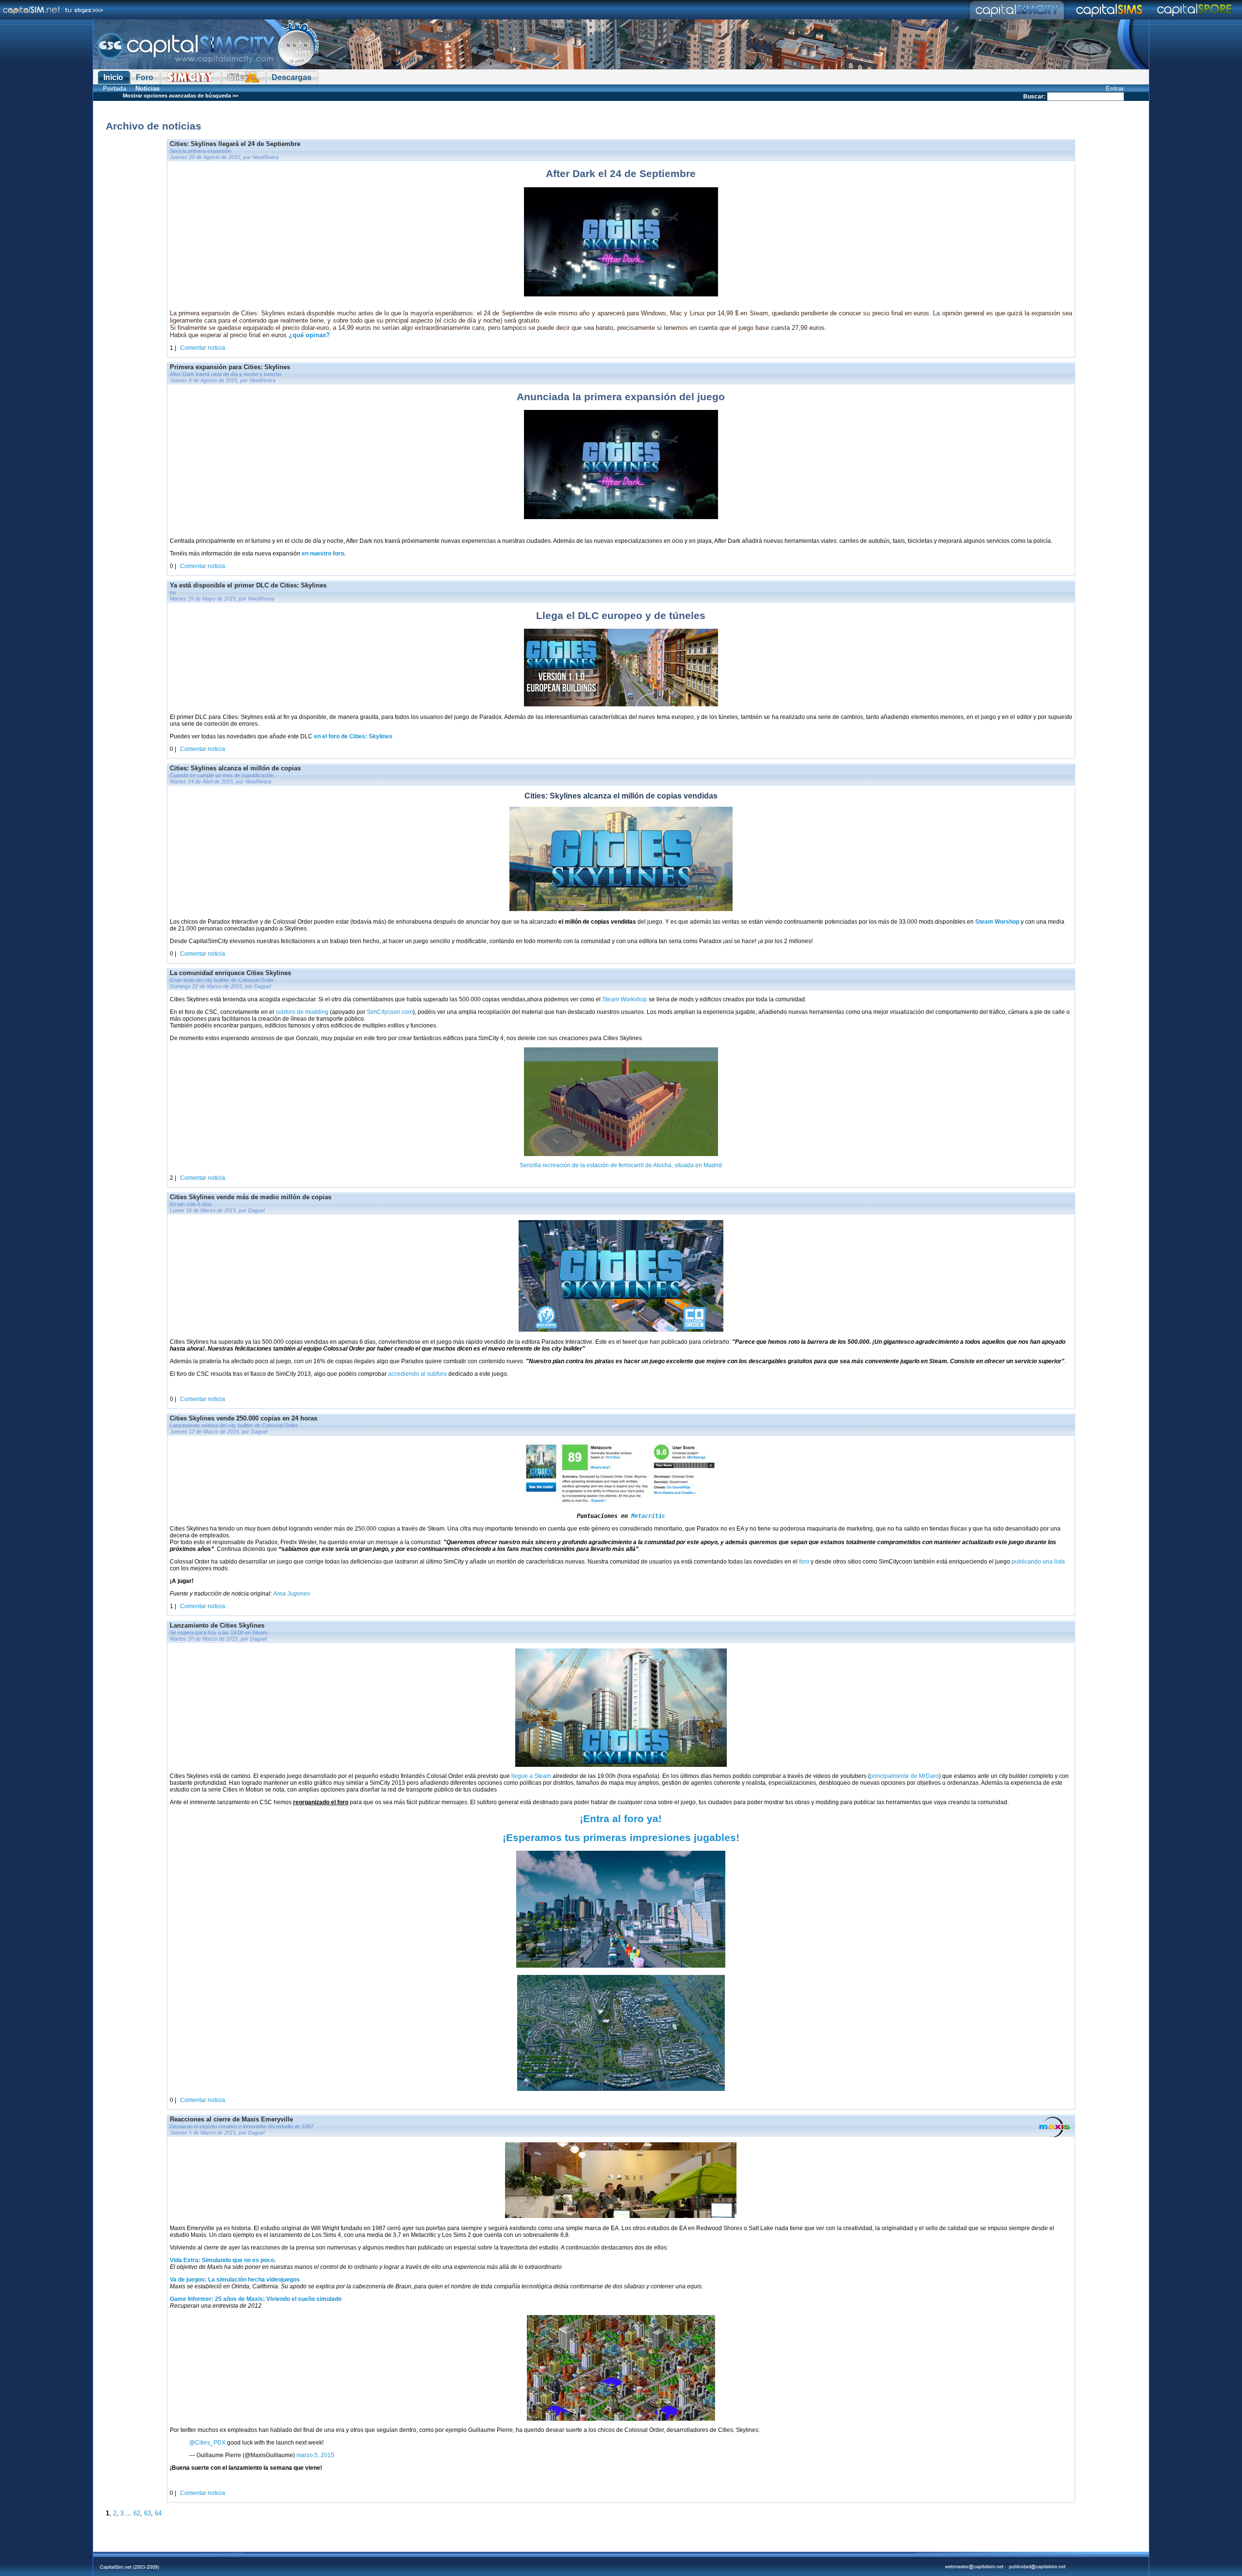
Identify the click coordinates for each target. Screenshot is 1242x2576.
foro (804, 1562)
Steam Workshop (625, 999)
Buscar (1033, 97)
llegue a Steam (531, 1776)
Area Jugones (292, 1594)
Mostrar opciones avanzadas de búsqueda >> (180, 96)
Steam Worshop (997, 922)
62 (137, 2513)
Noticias (147, 89)
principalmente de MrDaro (904, 1776)
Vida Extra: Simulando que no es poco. (223, 2260)
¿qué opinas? (309, 335)
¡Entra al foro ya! (621, 1819)
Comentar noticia (203, 348)
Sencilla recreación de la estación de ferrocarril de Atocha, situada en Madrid (621, 1165)
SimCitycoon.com (390, 1012)
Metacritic (648, 1516)
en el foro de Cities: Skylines (353, 736)
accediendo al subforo (418, 1374)
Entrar (1115, 89)
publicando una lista (1038, 1562)
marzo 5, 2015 (315, 2455)
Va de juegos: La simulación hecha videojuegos (235, 2280)
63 (147, 2513)
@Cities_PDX (207, 2443)
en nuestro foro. (324, 554)
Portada (114, 89)
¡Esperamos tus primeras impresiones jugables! (621, 1838)
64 (158, 2513)
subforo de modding (302, 1012)
